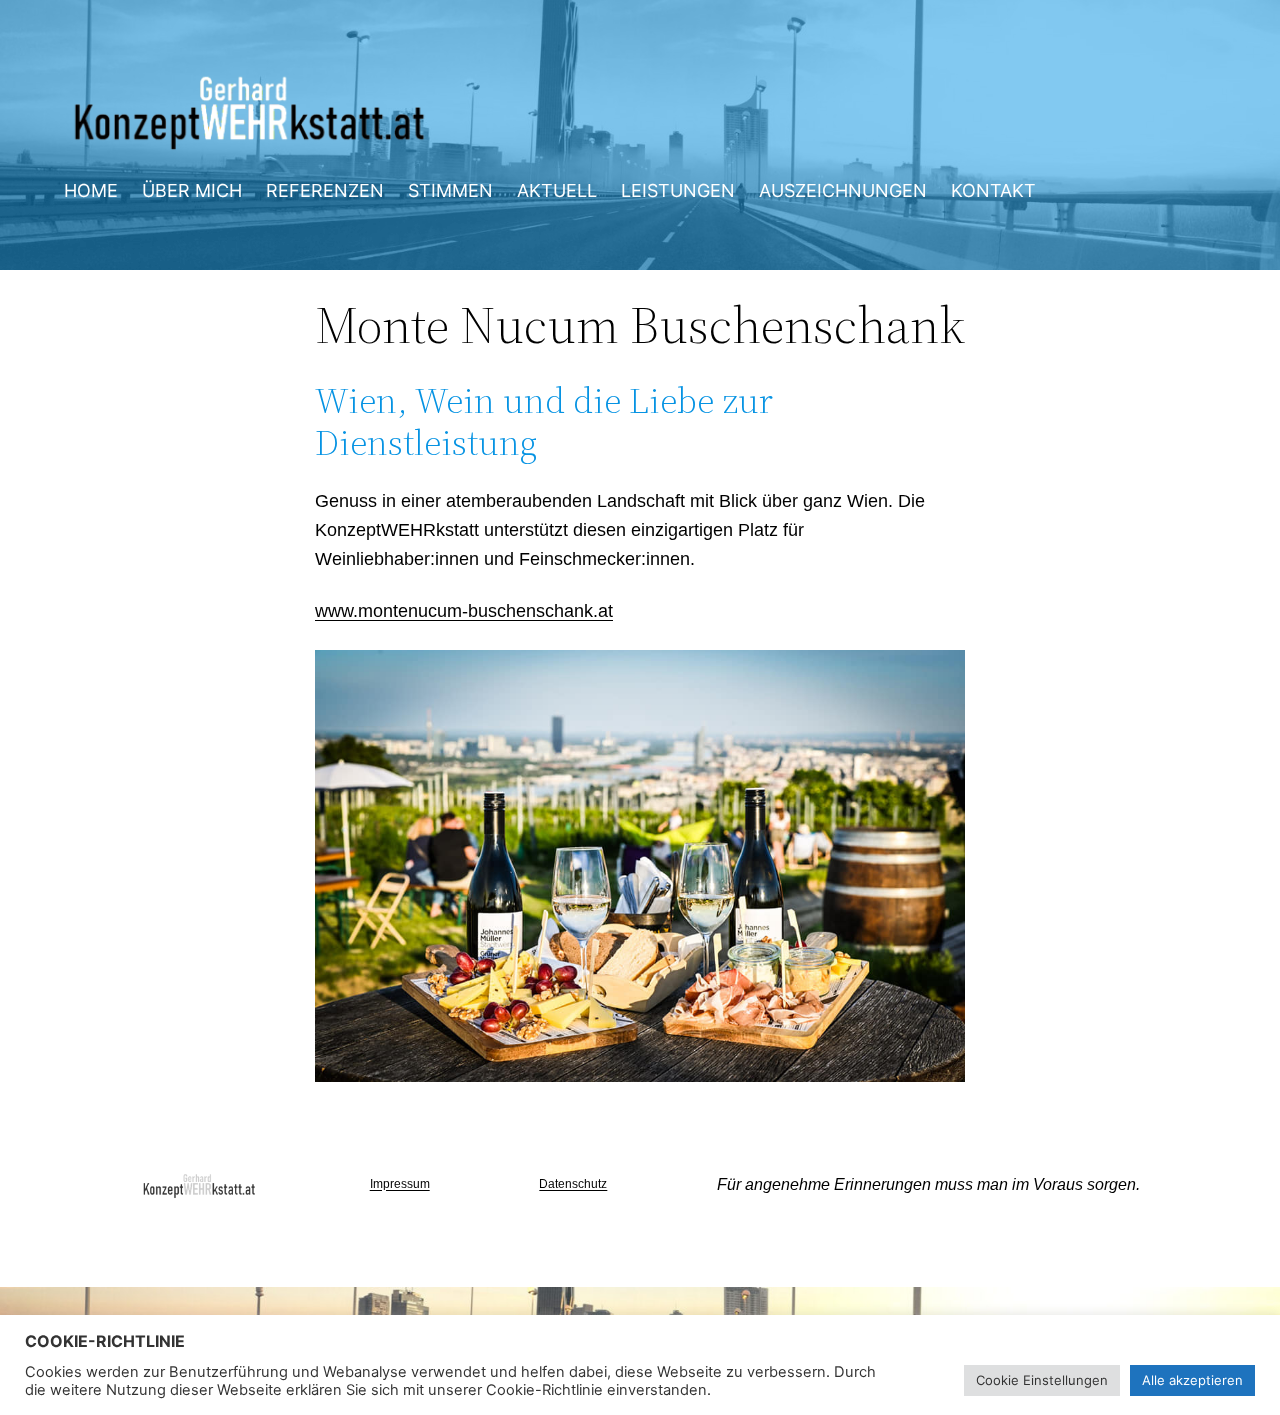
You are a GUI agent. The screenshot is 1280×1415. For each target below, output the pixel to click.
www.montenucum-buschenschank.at (464, 611)
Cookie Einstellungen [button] (1042, 1380)
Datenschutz (573, 1184)
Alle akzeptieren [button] (1192, 1380)
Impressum (400, 1184)
